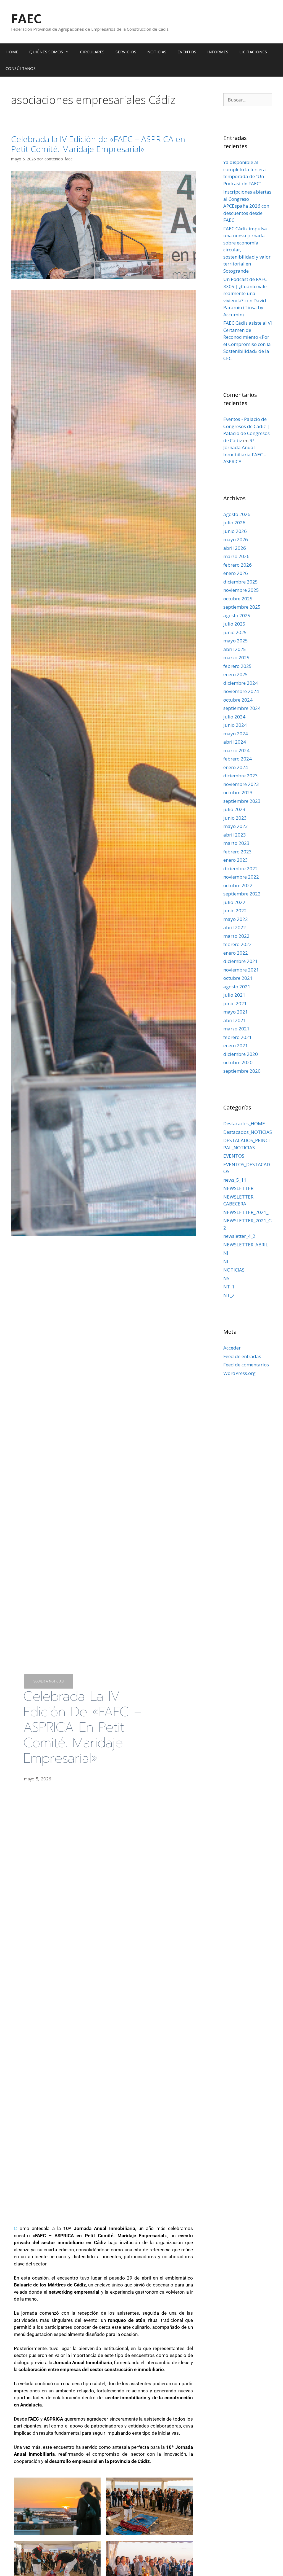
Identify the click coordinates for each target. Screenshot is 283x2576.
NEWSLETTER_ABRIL (246, 1245)
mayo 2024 (236, 734)
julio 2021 (234, 995)
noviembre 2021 (241, 970)
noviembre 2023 (241, 784)
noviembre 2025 (241, 590)
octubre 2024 (238, 700)
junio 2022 (235, 911)
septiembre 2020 (242, 1071)
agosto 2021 (237, 987)
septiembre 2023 (242, 801)
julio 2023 (234, 809)
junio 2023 (235, 818)
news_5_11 (235, 1180)
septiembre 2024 (242, 708)
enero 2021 (236, 1045)
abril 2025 (235, 649)
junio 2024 (235, 725)
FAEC (26, 18)
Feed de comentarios (246, 1365)
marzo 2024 (236, 750)
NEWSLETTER (238, 1188)
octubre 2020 (238, 1062)
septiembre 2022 (242, 894)
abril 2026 (235, 548)
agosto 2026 (237, 514)
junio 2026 (235, 531)
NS (226, 1278)
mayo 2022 (236, 919)
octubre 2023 (238, 792)
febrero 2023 (238, 852)
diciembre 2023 (241, 776)
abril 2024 (235, 742)
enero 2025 (236, 674)
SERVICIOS (126, 52)
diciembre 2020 (241, 1054)
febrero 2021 (238, 1037)
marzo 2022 (236, 936)
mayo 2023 (236, 826)
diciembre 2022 (241, 868)
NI (226, 1253)
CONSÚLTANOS (21, 68)
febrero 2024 (238, 759)
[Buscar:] (248, 100)
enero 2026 (236, 573)
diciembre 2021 (241, 961)
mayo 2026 (236, 539)
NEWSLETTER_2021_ (246, 1212)
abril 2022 (235, 927)
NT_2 (229, 1295)
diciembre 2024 (241, 683)
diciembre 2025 (241, 582)
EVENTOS (187, 52)
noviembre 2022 (241, 877)
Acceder (232, 1348)
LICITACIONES (253, 52)
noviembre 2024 (241, 691)
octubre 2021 (238, 978)
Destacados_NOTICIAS (248, 1132)
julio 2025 (234, 624)
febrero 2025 (238, 666)
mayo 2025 (236, 641)
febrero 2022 (238, 944)
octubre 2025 (238, 599)
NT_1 (229, 1287)
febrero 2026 (238, 565)
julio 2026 (234, 523)
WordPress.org (239, 1373)
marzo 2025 (236, 657)
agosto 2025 (237, 615)
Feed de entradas (242, 1356)
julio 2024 (234, 717)
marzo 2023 (236, 843)
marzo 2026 (236, 556)
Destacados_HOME (244, 1123)
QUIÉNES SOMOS (46, 52)
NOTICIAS (157, 52)
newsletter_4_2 (239, 1236)
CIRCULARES (92, 52)
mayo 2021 (236, 1012)
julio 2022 (234, 902)
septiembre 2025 (242, 607)
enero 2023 (236, 860)
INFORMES (218, 52)
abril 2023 (235, 835)
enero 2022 (236, 953)
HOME (12, 52)
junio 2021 (235, 1003)
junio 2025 (235, 632)
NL (226, 1261)
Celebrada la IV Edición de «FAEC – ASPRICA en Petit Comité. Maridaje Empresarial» (98, 144)
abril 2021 (235, 1020)
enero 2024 (236, 767)
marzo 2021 (236, 1029)
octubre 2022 (238, 885)
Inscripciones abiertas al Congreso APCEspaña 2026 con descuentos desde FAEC (247, 206)
